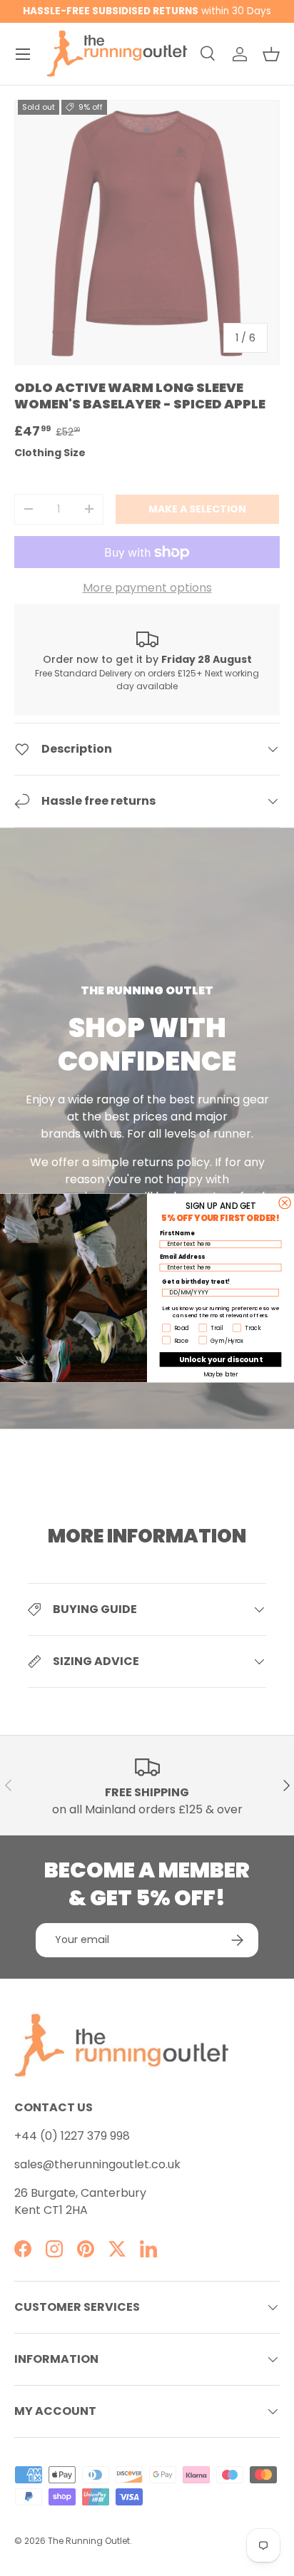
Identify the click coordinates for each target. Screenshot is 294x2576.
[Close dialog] (285, 1202)
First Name (177, 1233)
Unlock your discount (221, 1359)
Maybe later (221, 1374)
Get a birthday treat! (196, 1282)
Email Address (182, 1257)
